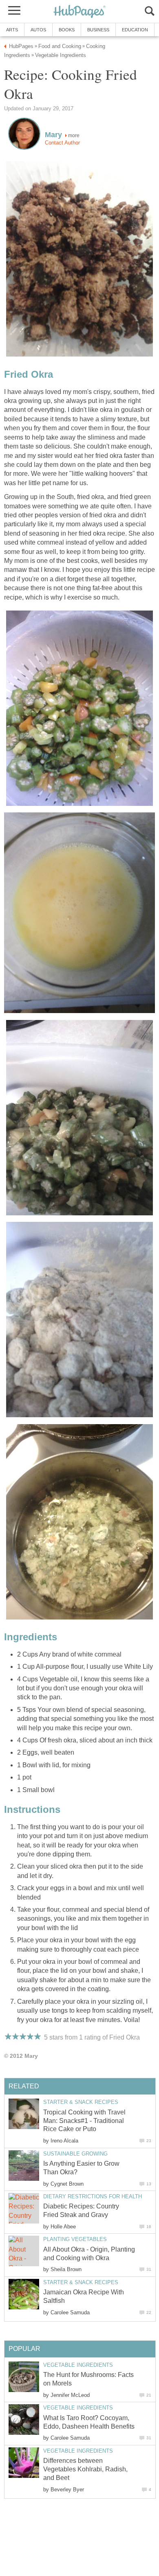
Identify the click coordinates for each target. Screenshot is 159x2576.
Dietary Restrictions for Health (93, 2196)
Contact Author (62, 143)
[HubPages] (79, 12)
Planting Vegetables (75, 2239)
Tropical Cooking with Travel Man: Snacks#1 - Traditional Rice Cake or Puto (84, 2121)
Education (135, 30)
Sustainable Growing (75, 2154)
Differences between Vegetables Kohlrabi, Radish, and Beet (85, 2469)
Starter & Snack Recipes (81, 2102)
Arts (12, 30)
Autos (38, 30)
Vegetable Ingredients (78, 2365)
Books (67, 30)
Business (98, 30)
